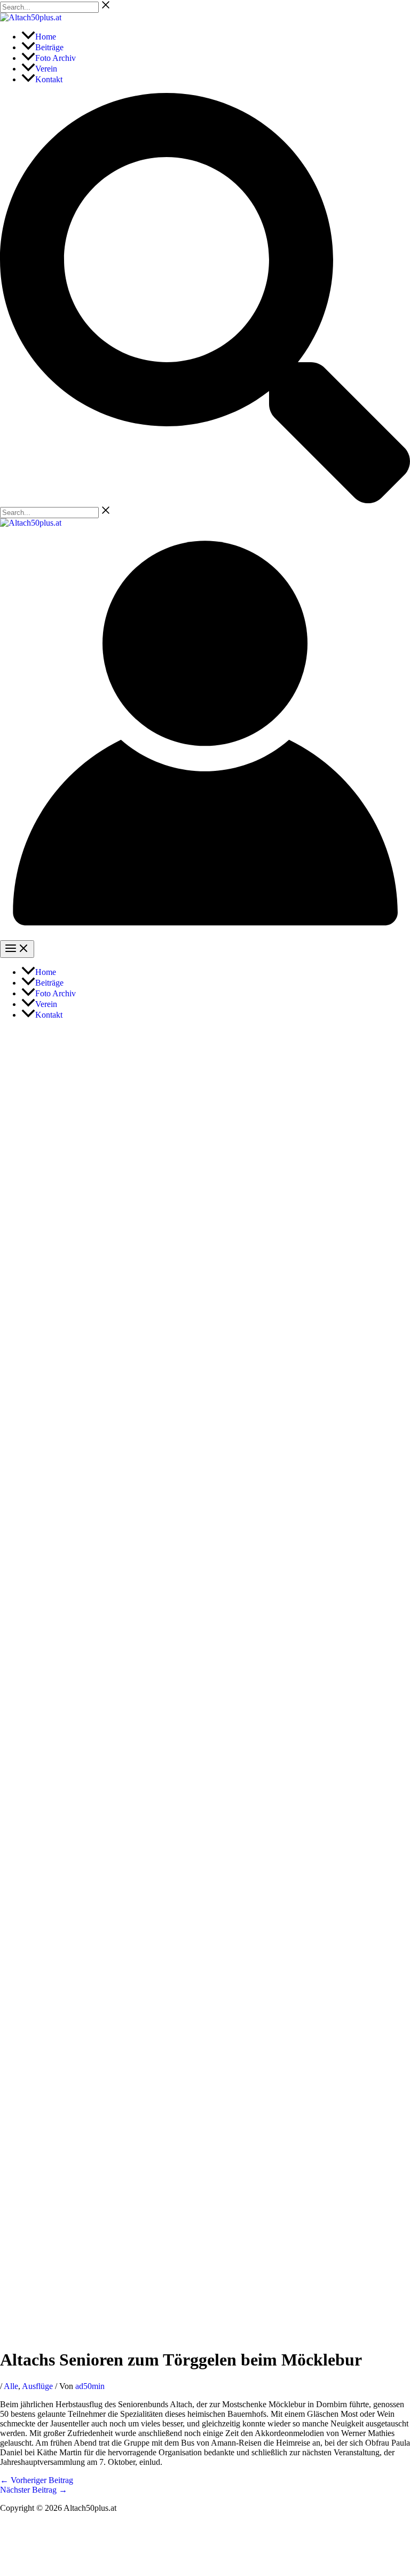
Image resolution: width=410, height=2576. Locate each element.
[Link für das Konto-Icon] (205, 935)
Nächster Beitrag (34, 2490)
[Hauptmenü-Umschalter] (17, 949)
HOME (205, 2526)
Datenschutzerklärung (37, 2544)
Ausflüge (37, 2386)
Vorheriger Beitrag (37, 2480)
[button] (205, 500)
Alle (11, 2386)
